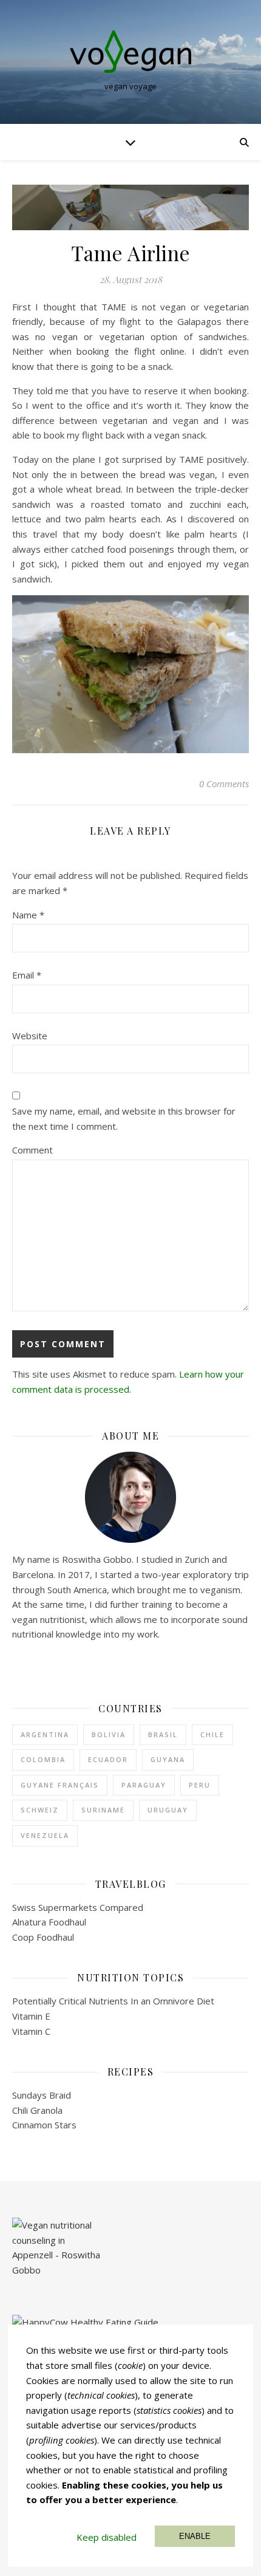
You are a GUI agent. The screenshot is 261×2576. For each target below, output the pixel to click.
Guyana (168, 1759)
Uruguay (168, 1810)
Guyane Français (60, 1785)
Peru (200, 1785)
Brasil (163, 1734)
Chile (212, 1734)
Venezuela (45, 1835)
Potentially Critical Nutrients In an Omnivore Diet (113, 2001)
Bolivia (109, 1734)
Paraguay (144, 1785)
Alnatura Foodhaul (49, 1922)
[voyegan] (130, 52)
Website (30, 1036)
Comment (32, 1150)
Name (28, 915)
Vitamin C (31, 2031)
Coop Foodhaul (43, 1937)
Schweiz (40, 1810)
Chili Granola (37, 2110)
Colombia (43, 1759)
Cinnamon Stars (44, 2125)
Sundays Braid (42, 2095)
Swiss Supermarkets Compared (78, 1907)
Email (27, 975)
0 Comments (224, 784)
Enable (195, 2536)
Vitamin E (31, 2016)
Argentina (45, 1734)
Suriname (103, 1810)
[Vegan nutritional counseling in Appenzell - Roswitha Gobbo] (130, 2254)
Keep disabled (107, 2537)
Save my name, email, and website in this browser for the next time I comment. (124, 1119)
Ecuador (108, 1759)
